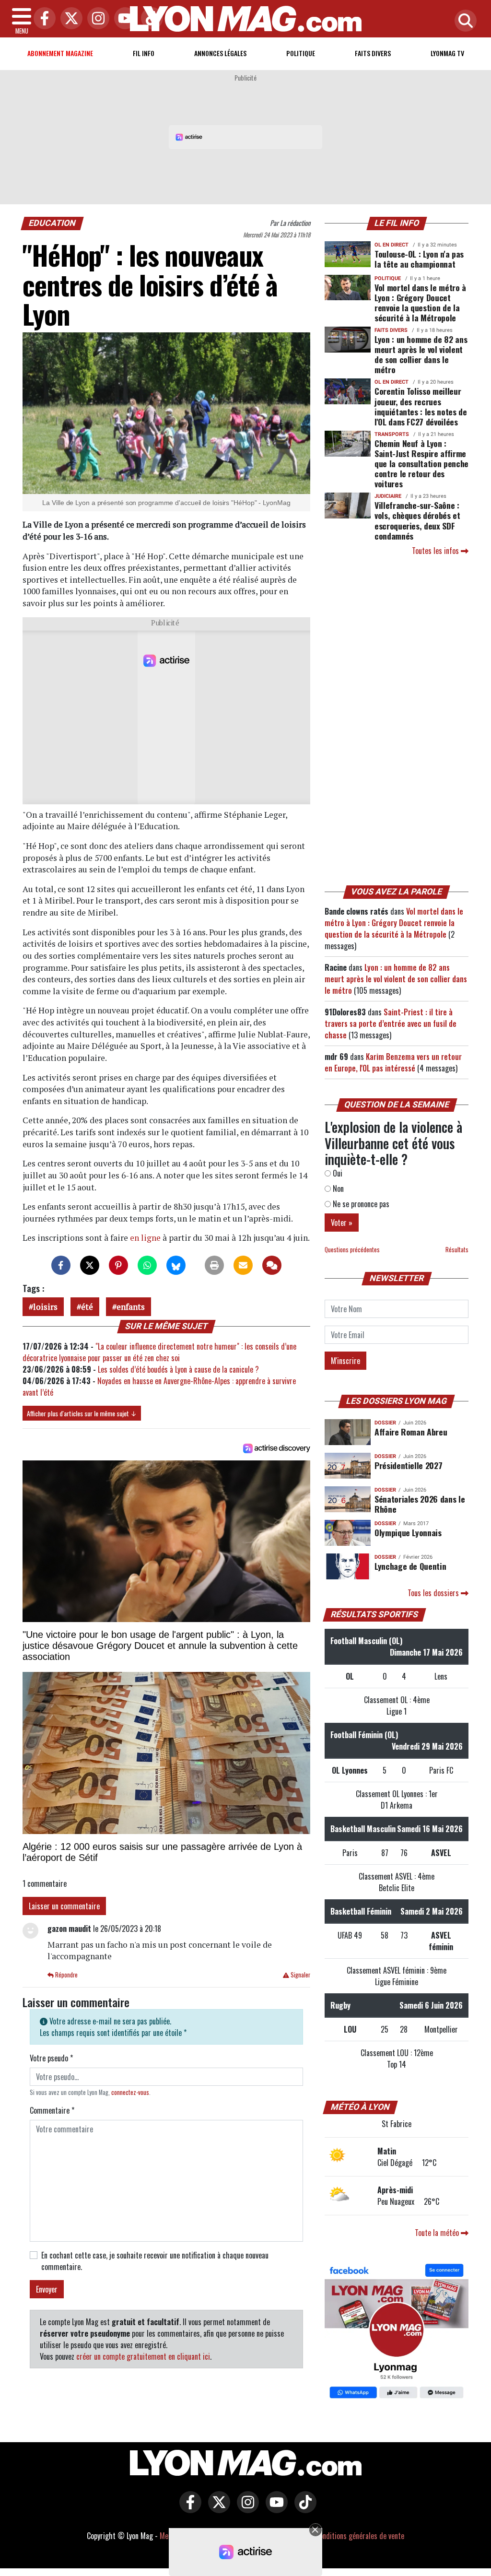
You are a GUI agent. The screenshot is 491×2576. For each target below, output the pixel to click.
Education (53, 223)
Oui (337, 1173)
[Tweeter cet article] (90, 1265)
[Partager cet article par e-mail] (243, 1265)
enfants (131, 1307)
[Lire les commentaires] (272, 1265)
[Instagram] (96, 19)
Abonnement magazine (60, 53)
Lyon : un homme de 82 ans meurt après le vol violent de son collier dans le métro (421, 354)
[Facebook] (42, 19)
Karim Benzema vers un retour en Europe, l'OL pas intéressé (393, 1062)
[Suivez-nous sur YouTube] (274, 2509)
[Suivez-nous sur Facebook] (397, 2332)
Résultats (457, 1250)
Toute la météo (438, 2233)
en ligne (145, 1238)
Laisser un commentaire (64, 1906)
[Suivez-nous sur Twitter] (217, 2509)
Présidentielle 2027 (408, 1465)
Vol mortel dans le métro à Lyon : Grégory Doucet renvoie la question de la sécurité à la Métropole (420, 302)
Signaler (300, 1975)
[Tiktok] (150, 19)
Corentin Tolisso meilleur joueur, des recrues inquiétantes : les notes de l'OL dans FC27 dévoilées (421, 406)
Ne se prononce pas (360, 1204)
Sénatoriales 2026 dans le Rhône (420, 1504)
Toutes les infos (436, 551)
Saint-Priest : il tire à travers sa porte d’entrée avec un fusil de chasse (391, 1023)
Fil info (144, 53)
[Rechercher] (463, 21)
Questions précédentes (352, 1250)
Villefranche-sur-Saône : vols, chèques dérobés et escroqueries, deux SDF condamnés (417, 520)
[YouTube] (123, 19)
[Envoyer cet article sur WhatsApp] (147, 1265)
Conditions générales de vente (360, 2536)
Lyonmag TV (447, 53)
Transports (392, 434)
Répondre (66, 1975)
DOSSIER (385, 1423)
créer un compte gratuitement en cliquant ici (143, 2356)
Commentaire (52, 2110)
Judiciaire (388, 496)
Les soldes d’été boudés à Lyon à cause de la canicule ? (178, 1369)
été (87, 1307)
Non (337, 1188)
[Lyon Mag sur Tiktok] (303, 2509)
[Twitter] (69, 19)
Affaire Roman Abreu (411, 1432)
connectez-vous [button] (130, 2092)
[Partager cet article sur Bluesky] (176, 1265)
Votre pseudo (51, 2058)
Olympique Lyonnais (408, 1532)
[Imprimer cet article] (214, 1265)
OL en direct (392, 245)
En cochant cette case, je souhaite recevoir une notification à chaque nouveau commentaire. (155, 2261)
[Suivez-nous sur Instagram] (245, 2509)
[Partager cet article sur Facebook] (61, 1265)
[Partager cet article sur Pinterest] (118, 1265)
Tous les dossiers (434, 1593)
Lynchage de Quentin (410, 1566)
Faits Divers (373, 53)
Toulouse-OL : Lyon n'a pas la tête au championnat (419, 259)
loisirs (45, 1307)
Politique (301, 53)
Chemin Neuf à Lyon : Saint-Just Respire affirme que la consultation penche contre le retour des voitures (421, 463)
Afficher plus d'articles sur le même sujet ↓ (82, 1413)
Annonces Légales (220, 53)
